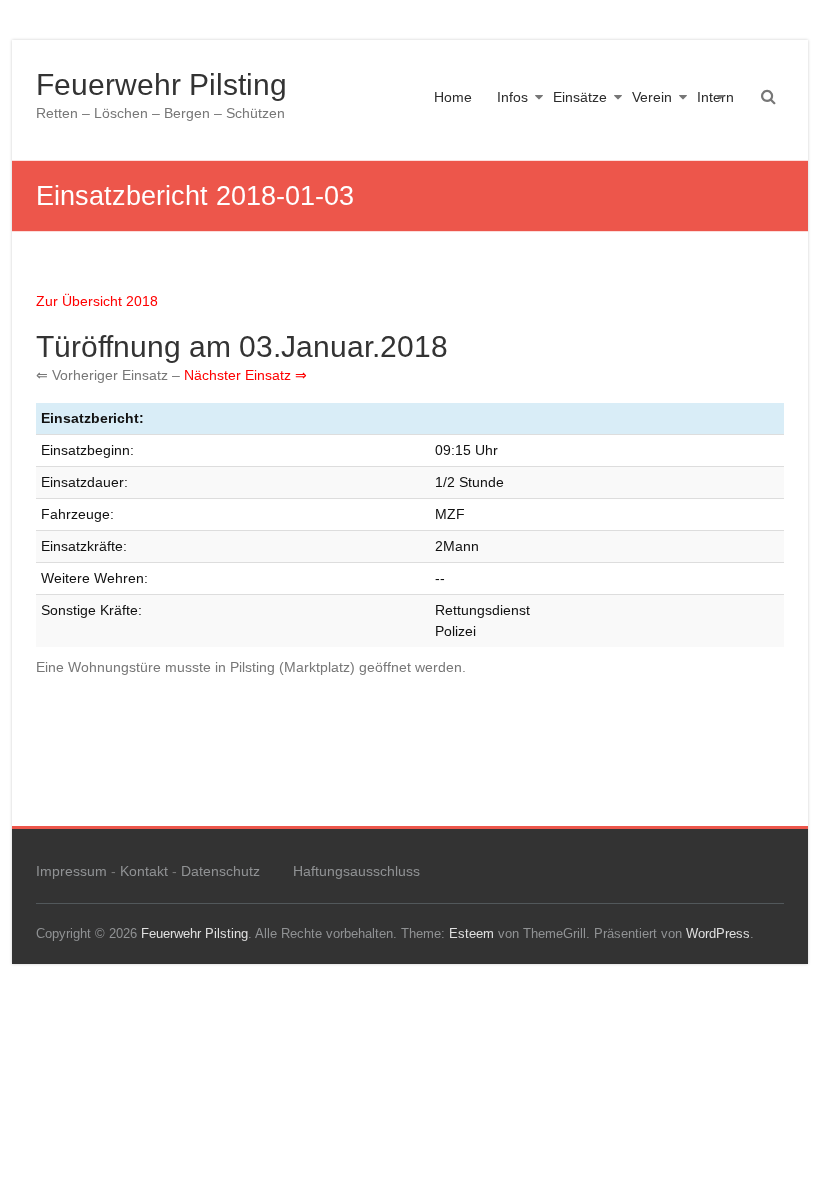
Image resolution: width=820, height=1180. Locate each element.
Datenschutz (220, 871)
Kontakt (144, 871)
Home (453, 97)
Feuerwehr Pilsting (161, 84)
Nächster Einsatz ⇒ (245, 375)
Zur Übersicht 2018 (97, 301)
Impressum (71, 871)
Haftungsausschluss (356, 871)
